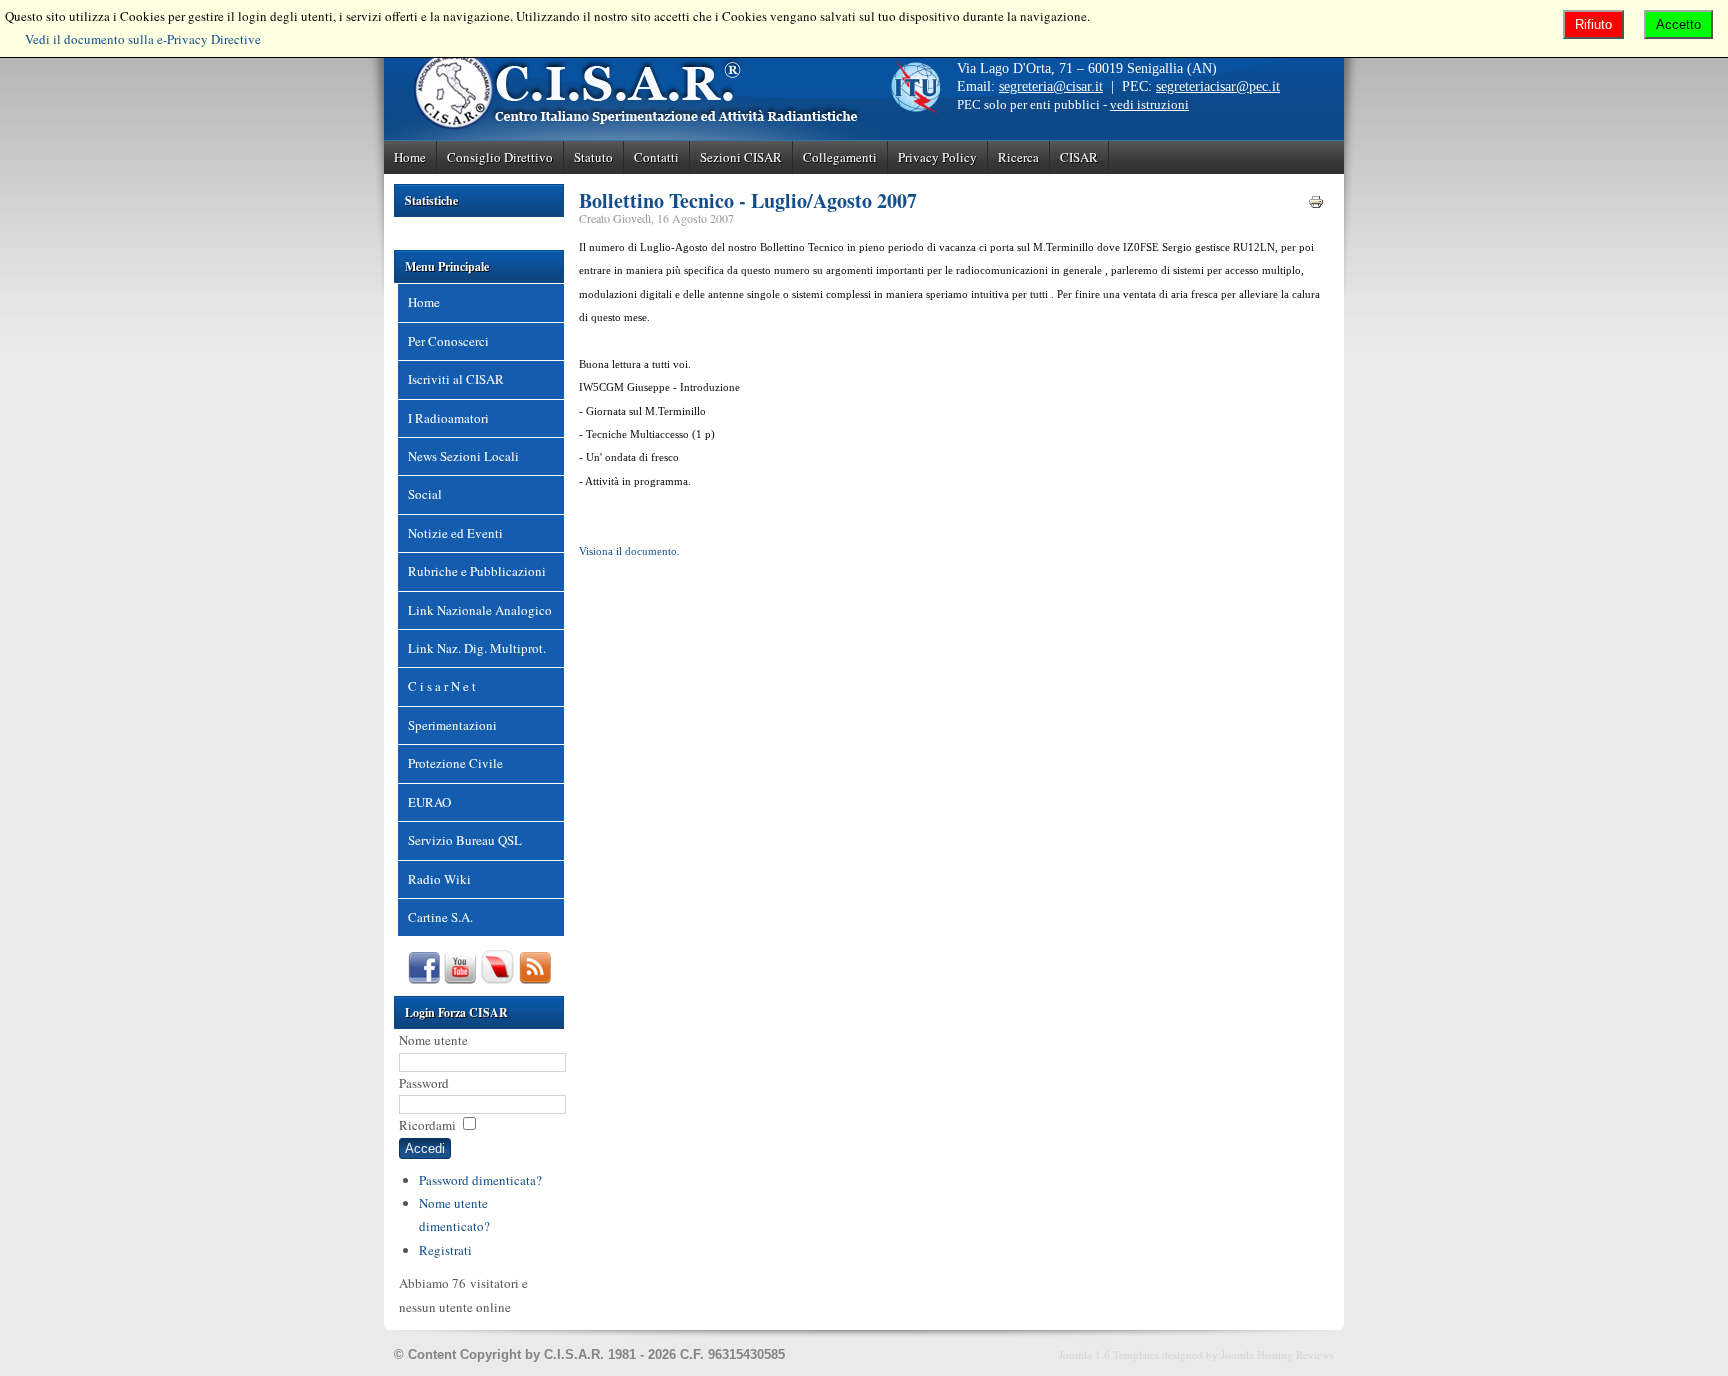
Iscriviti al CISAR (456, 379)
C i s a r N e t (442, 686)
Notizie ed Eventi (455, 533)
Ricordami (427, 1125)
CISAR (1079, 157)
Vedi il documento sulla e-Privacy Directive (143, 39)
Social (425, 494)
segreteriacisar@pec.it (1218, 86)
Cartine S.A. (440, 917)
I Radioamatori (448, 418)
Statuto (593, 157)
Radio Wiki (439, 879)
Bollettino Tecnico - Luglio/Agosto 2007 (748, 200)
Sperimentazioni (452, 725)
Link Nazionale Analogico (480, 610)
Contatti (656, 157)
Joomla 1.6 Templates (1109, 1354)
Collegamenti (840, 157)
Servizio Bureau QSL (465, 840)
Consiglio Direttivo (500, 157)
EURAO (429, 802)
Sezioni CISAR (741, 157)
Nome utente (433, 1040)
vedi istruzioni (1149, 104)
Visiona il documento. (629, 551)
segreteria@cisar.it (1051, 86)
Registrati (445, 1250)
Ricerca (1018, 157)
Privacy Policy (937, 157)
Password (424, 1083)
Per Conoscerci (448, 341)
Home (410, 157)
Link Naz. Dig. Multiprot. (477, 648)
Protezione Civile (455, 763)
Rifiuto (1593, 24)
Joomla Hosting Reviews (1277, 1354)
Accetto (1678, 24)
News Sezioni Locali (463, 456)
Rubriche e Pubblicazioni (477, 571)
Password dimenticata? (480, 1180)
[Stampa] (1316, 205)
